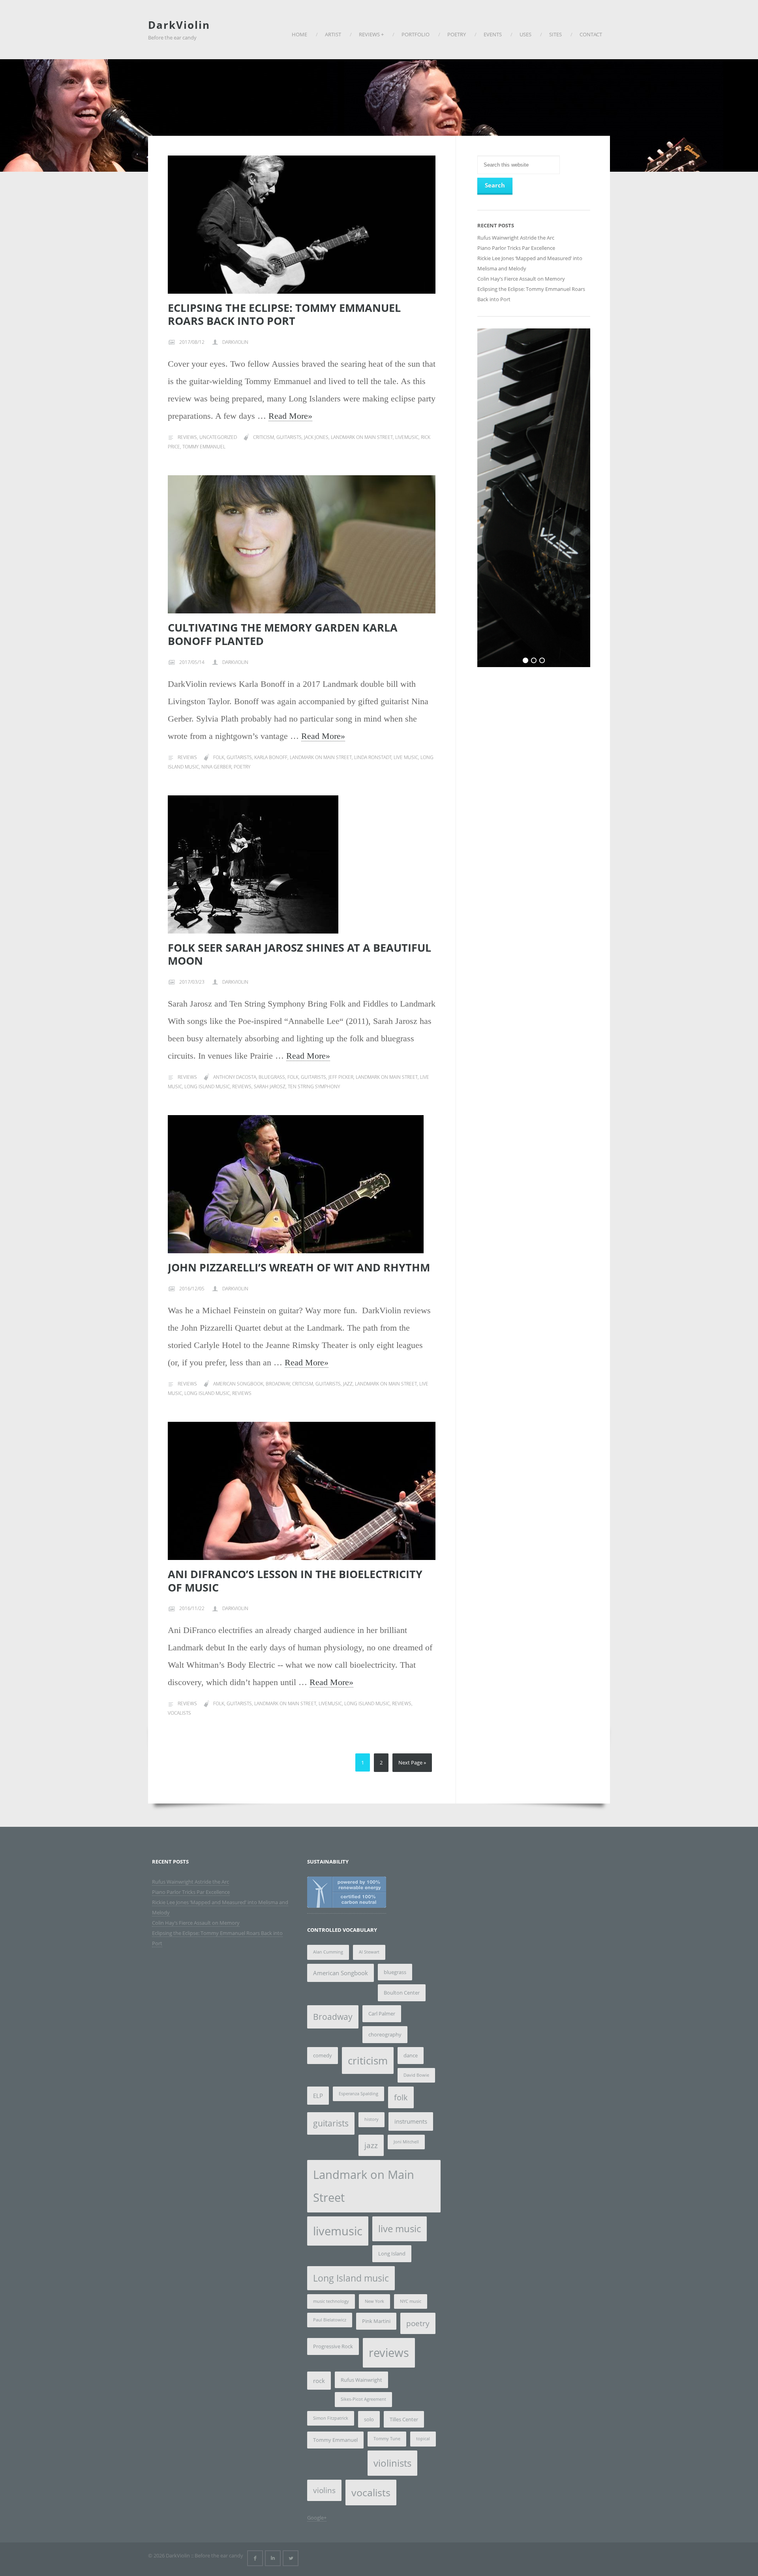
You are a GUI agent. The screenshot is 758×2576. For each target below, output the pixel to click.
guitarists (289, 437)
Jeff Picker (341, 1077)
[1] (525, 660)
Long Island (392, 2254)
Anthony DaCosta (235, 1077)
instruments (411, 2121)
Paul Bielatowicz (330, 2320)
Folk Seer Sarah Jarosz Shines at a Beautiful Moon (299, 954)
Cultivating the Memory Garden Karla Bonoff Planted (283, 634)
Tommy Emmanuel (204, 447)
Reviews (187, 437)
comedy (323, 2055)
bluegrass (272, 1077)
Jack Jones (316, 437)
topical (423, 2439)
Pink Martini (376, 2321)
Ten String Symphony (314, 1086)
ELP (318, 2096)
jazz (348, 1384)
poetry (242, 767)
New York (374, 2301)
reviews (242, 1086)
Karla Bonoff (271, 757)
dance (411, 2055)
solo (369, 2419)
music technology (331, 2301)
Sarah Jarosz (270, 1086)
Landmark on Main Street (362, 437)
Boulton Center (402, 1993)
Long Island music (207, 1086)
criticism (264, 437)
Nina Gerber (216, 767)
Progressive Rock (333, 2346)
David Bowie (416, 2075)
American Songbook (238, 1384)
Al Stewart (369, 1952)
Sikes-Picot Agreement (363, 2399)
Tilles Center (404, 2419)
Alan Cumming (328, 1952)
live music (406, 757)
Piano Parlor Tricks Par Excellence (516, 248)
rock (319, 2381)
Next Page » (412, 1762)
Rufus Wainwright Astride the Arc (516, 238)
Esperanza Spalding (358, 2094)
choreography (385, 2034)
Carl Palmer (382, 2014)
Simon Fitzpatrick (331, 2418)
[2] (534, 660)
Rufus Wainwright (361, 2380)
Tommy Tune (387, 2439)
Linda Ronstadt (373, 757)
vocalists (179, 1713)
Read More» (290, 416)
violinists (392, 2463)
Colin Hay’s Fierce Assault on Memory (521, 279)
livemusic (407, 437)
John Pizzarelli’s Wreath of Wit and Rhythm (299, 1267)
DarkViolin (179, 25)
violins (324, 2490)
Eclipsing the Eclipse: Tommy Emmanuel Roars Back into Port (284, 314)
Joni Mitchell (406, 2142)
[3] (542, 660)
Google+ (317, 2518)
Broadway (278, 1384)
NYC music (411, 2301)
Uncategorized (218, 437)
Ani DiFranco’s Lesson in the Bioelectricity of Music (295, 1581)
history (371, 2119)
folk (219, 757)
